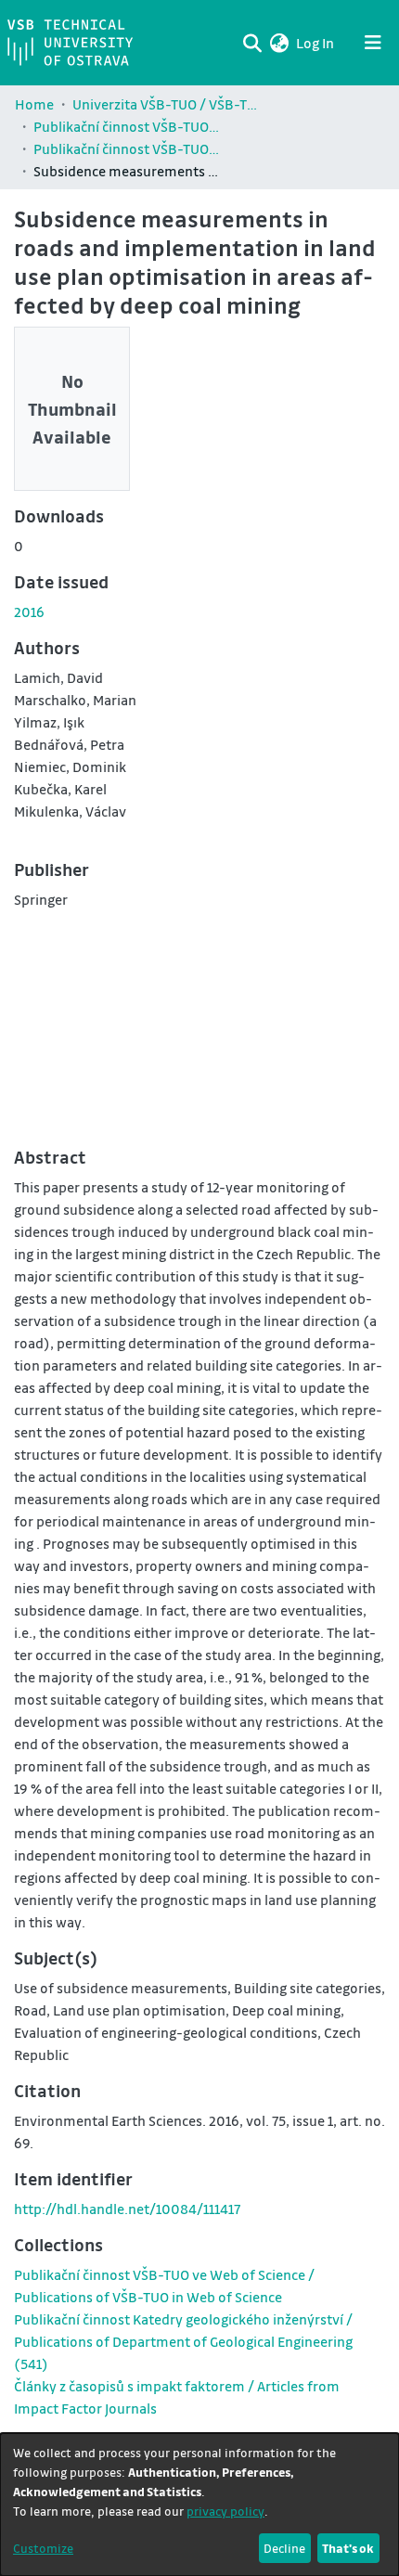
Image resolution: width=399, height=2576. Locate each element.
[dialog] (199, 2505)
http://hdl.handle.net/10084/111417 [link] (127, 2209)
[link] (183, 2341)
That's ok (348, 2548)
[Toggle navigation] (373, 43)
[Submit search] (252, 43)
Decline (284, 2548)
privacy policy (225, 2511)
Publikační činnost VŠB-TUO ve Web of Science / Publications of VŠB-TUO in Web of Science (126, 148)
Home (34, 104)
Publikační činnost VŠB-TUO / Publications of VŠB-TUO (126, 126)
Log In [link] (316, 43)
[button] (279, 43)
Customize (43, 2548)
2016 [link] (29, 612)
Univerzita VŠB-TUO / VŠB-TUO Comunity (165, 104)
